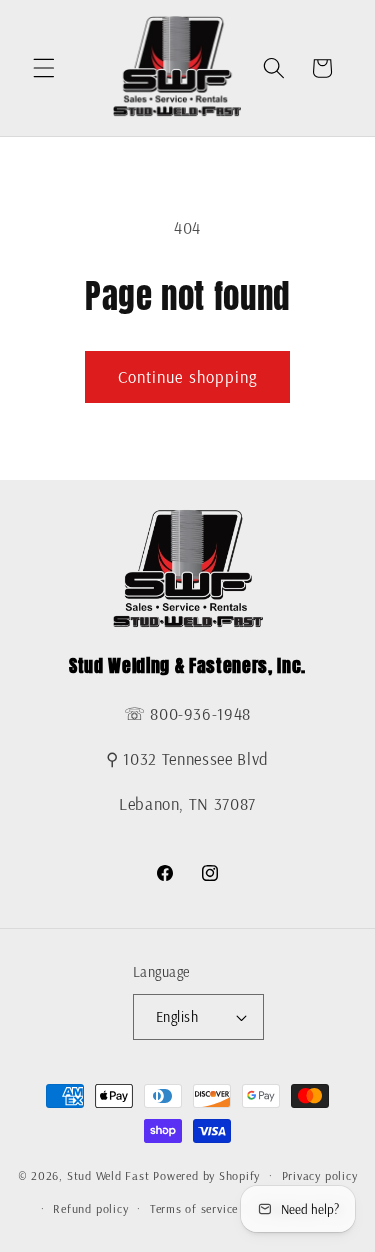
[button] (44, 68)
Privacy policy (320, 1175)
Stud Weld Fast (108, 1175)
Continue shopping (188, 376)
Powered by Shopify (206, 1175)
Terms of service (194, 1208)
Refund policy (90, 1208)
